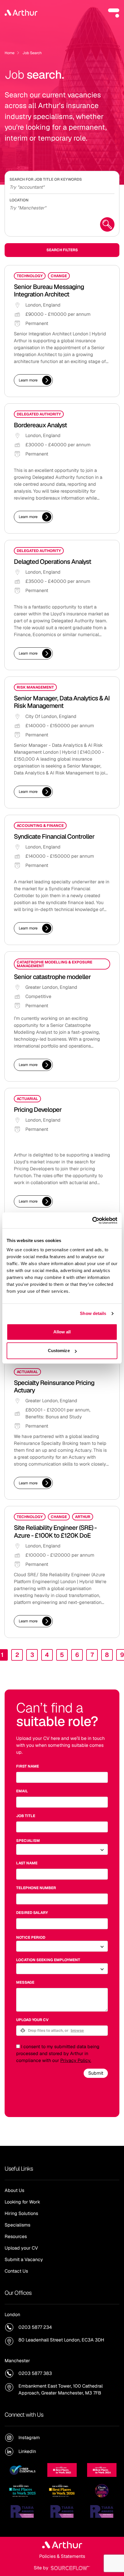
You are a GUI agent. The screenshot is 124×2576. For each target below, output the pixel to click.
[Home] (21, 13)
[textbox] (62, 1777)
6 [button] (77, 1655)
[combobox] (62, 207)
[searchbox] (62, 186)
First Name (28, 1766)
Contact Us (16, 2271)
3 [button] (32, 1655)
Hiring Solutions (21, 2213)
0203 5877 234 (35, 2327)
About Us (14, 2190)
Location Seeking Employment (48, 1960)
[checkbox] (18, 2046)
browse (77, 2030)
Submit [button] (96, 2073)
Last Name (27, 1863)
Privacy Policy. (76, 2060)
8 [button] (107, 1655)
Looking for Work (22, 2202)
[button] (114, 13)
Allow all (62, 1332)
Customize (59, 1351)
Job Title (26, 1816)
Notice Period (31, 1937)
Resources (16, 2236)
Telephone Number (36, 1888)
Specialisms (17, 2225)
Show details (93, 1313)
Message (25, 1982)
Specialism (28, 1841)
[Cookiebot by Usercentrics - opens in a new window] (92, 1220)
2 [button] (17, 1655)
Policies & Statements (62, 2556)
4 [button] (47, 1655)
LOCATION (19, 200)
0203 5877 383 (35, 2373)
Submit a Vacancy (24, 2260)
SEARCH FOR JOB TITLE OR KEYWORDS (46, 179)
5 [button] (62, 1655)
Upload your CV (32, 2020)
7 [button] (92, 1655)
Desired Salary (32, 1913)
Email (22, 1791)
